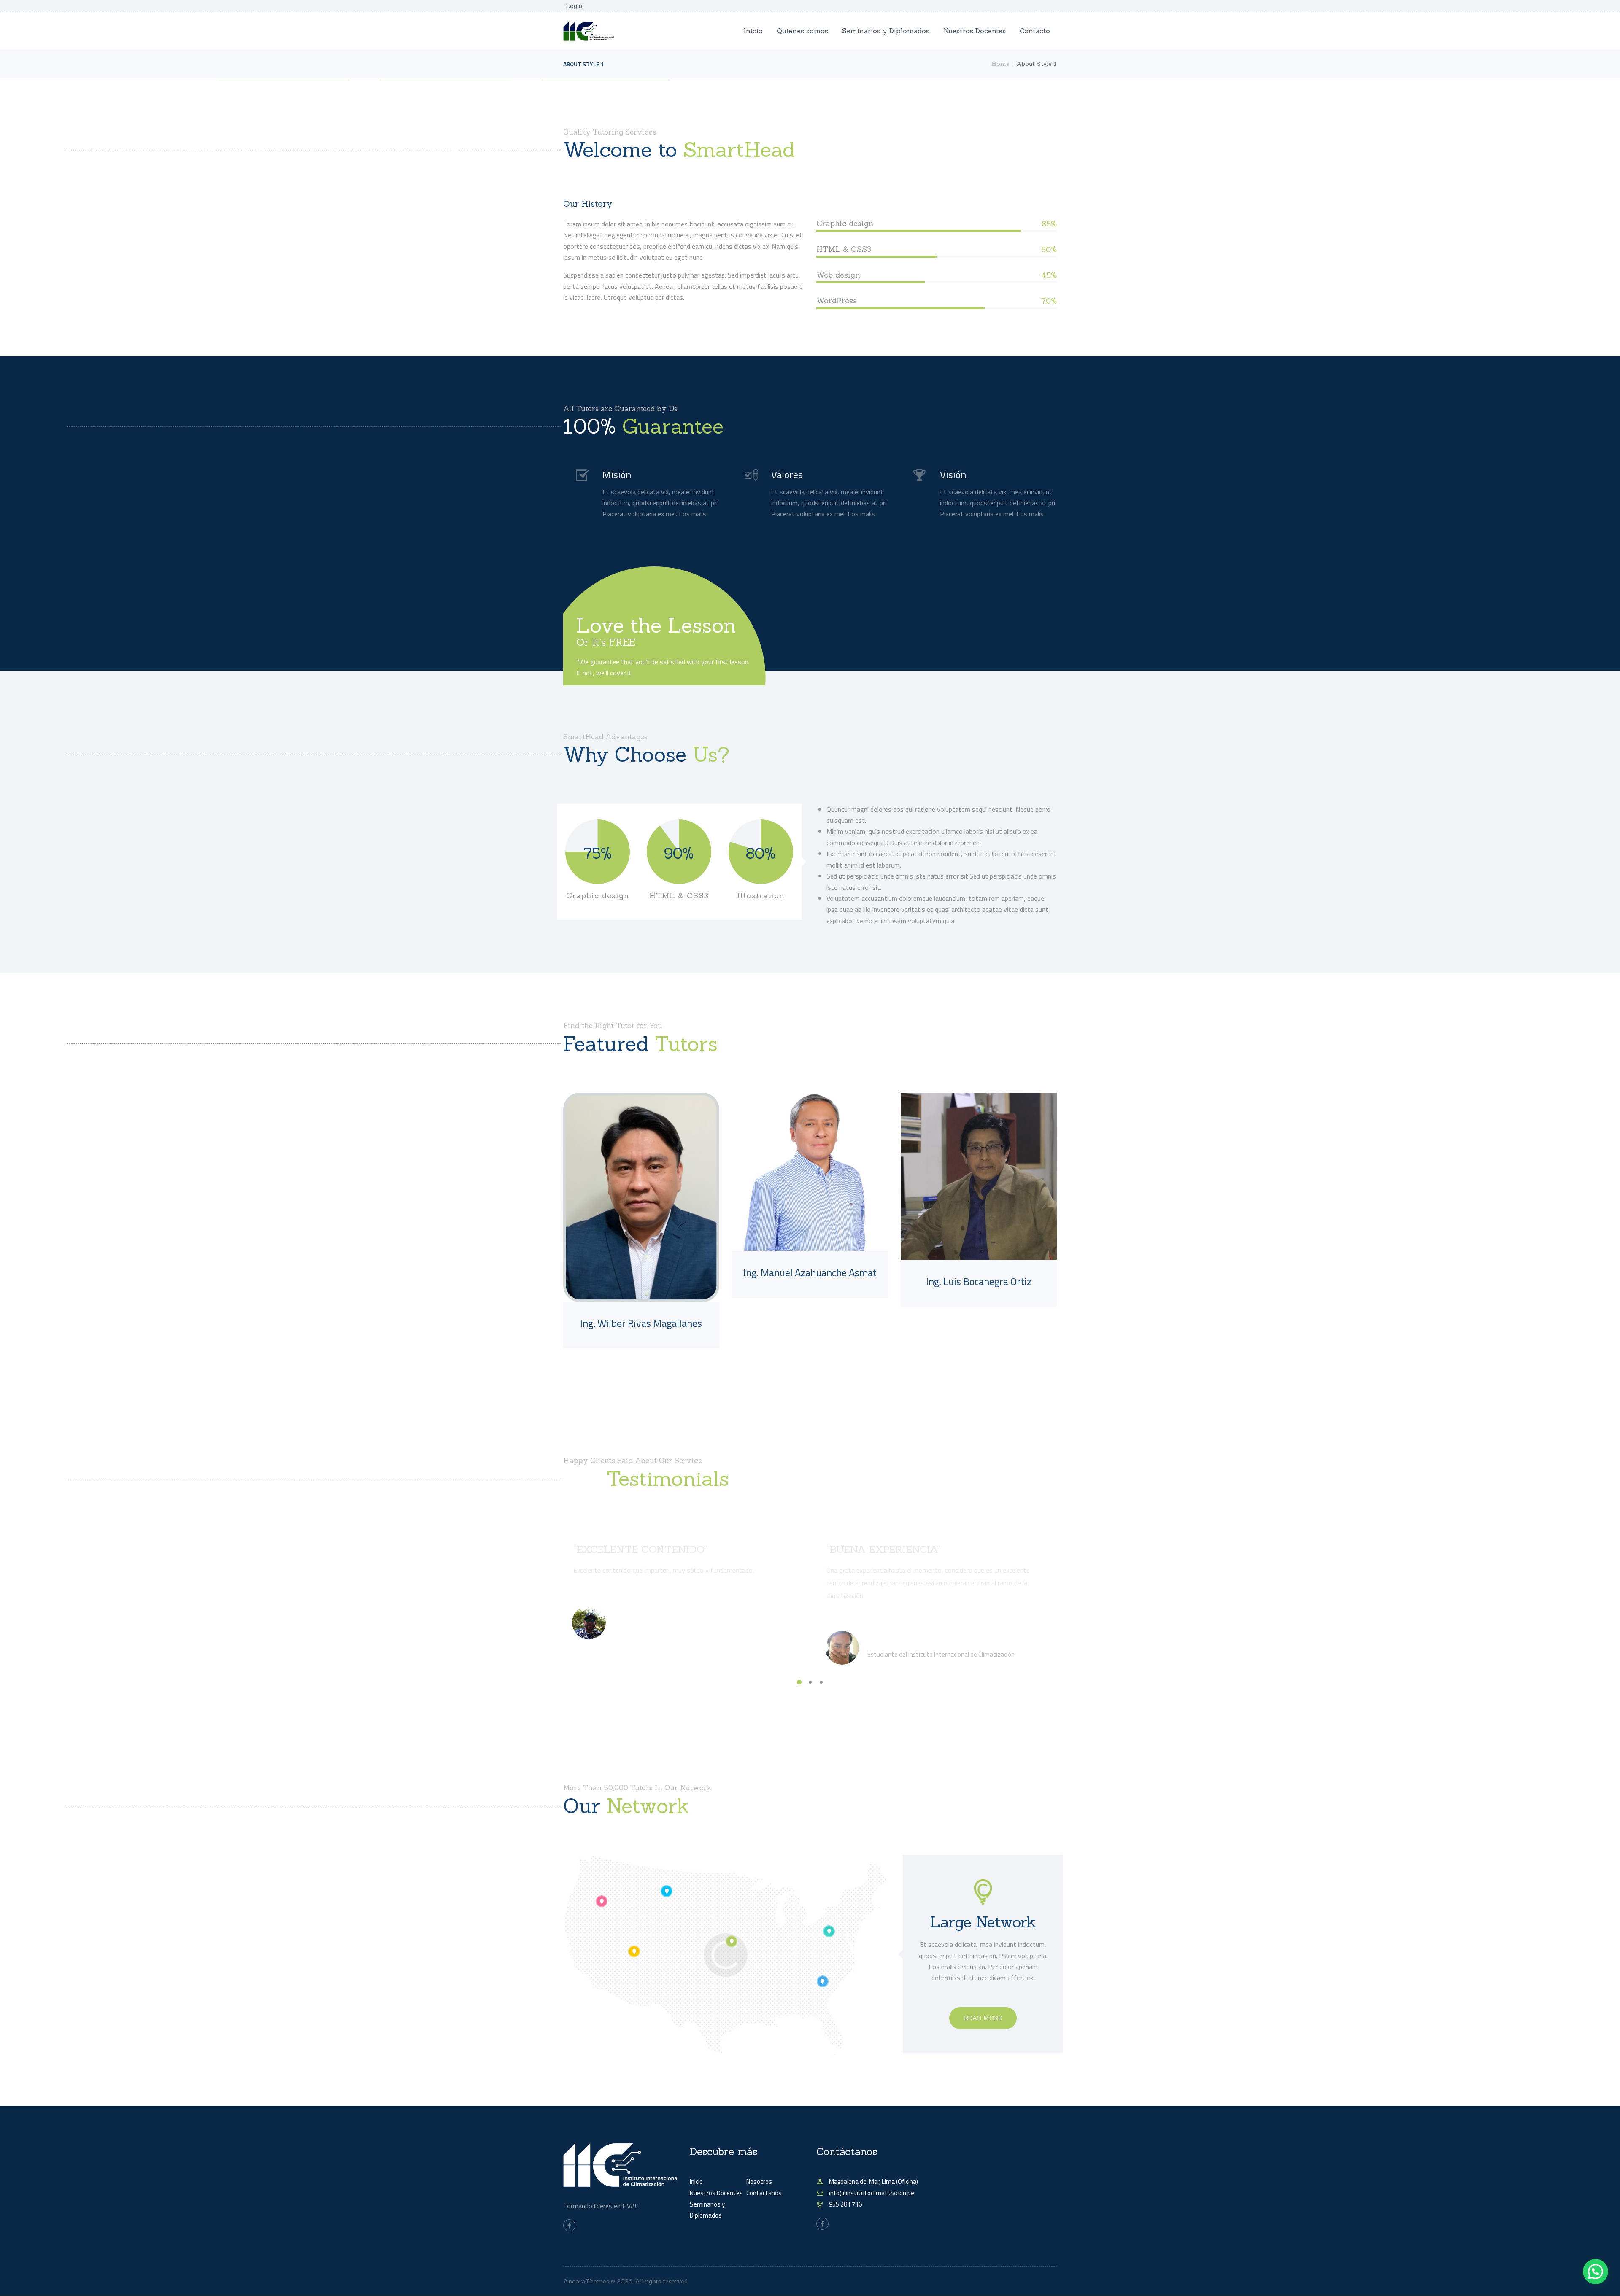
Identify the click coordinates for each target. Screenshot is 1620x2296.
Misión (617, 474)
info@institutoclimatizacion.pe (872, 2193)
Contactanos (764, 2193)
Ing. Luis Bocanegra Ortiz (979, 1281)
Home (1000, 64)
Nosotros (759, 2181)
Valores (787, 474)
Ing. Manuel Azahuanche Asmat (810, 1272)
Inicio (696, 2181)
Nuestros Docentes (716, 2193)
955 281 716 (845, 2204)
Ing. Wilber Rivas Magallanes (641, 1323)
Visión (953, 474)
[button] (1596, 2272)
